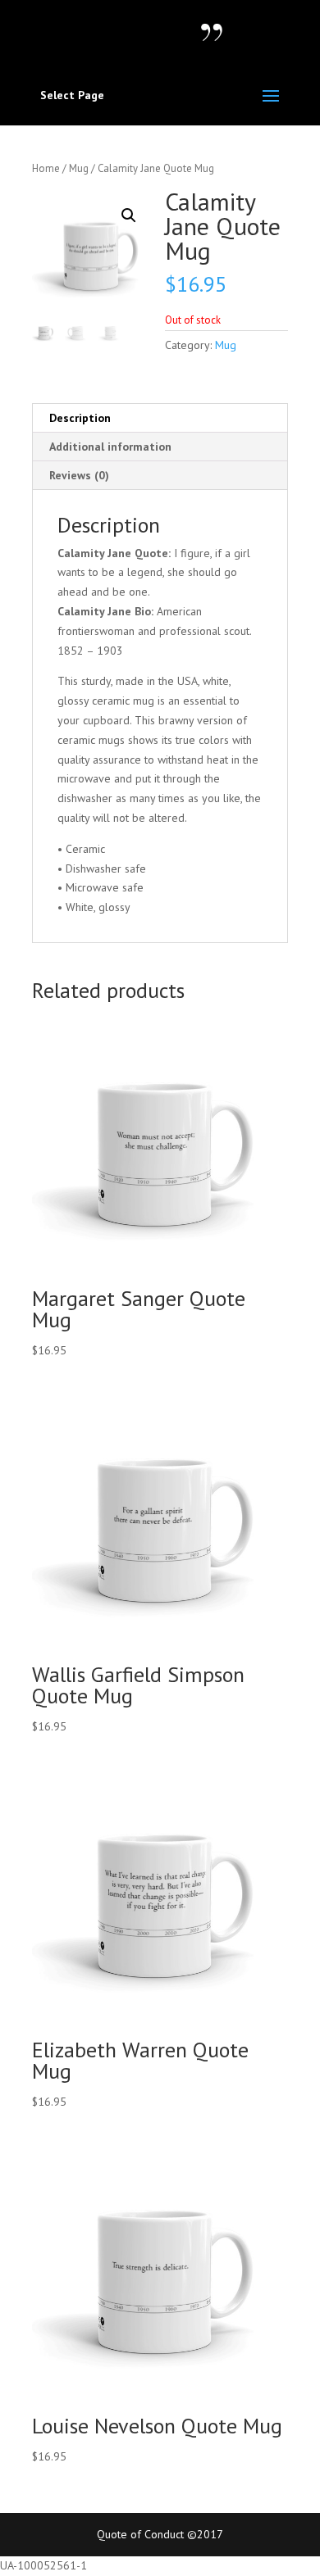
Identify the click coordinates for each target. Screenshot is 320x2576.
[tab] (160, 418)
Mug (79, 168)
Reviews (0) (79, 475)
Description (80, 418)
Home (46, 168)
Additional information (110, 447)
